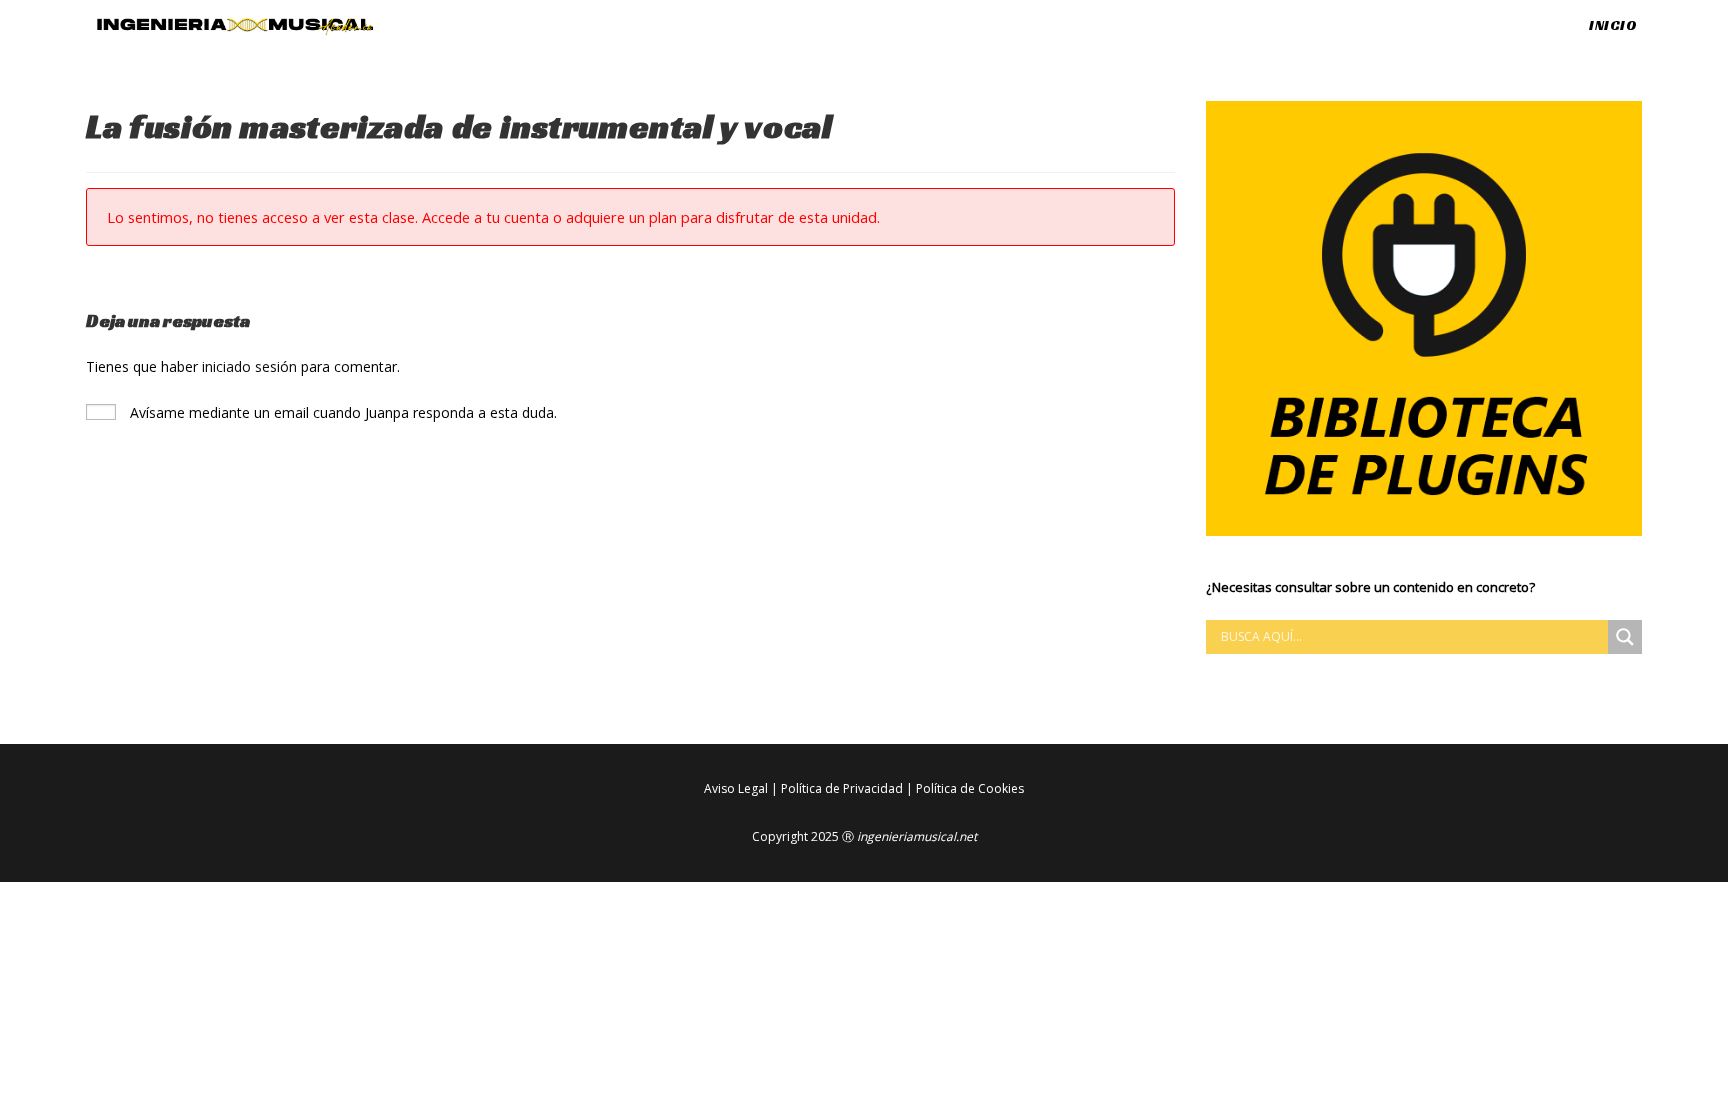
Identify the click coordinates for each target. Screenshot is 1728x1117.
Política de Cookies (970, 788)
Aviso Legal (736, 788)
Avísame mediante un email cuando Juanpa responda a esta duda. (341, 412)
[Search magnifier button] (1625, 637)
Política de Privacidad (842, 788)
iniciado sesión (249, 366)
